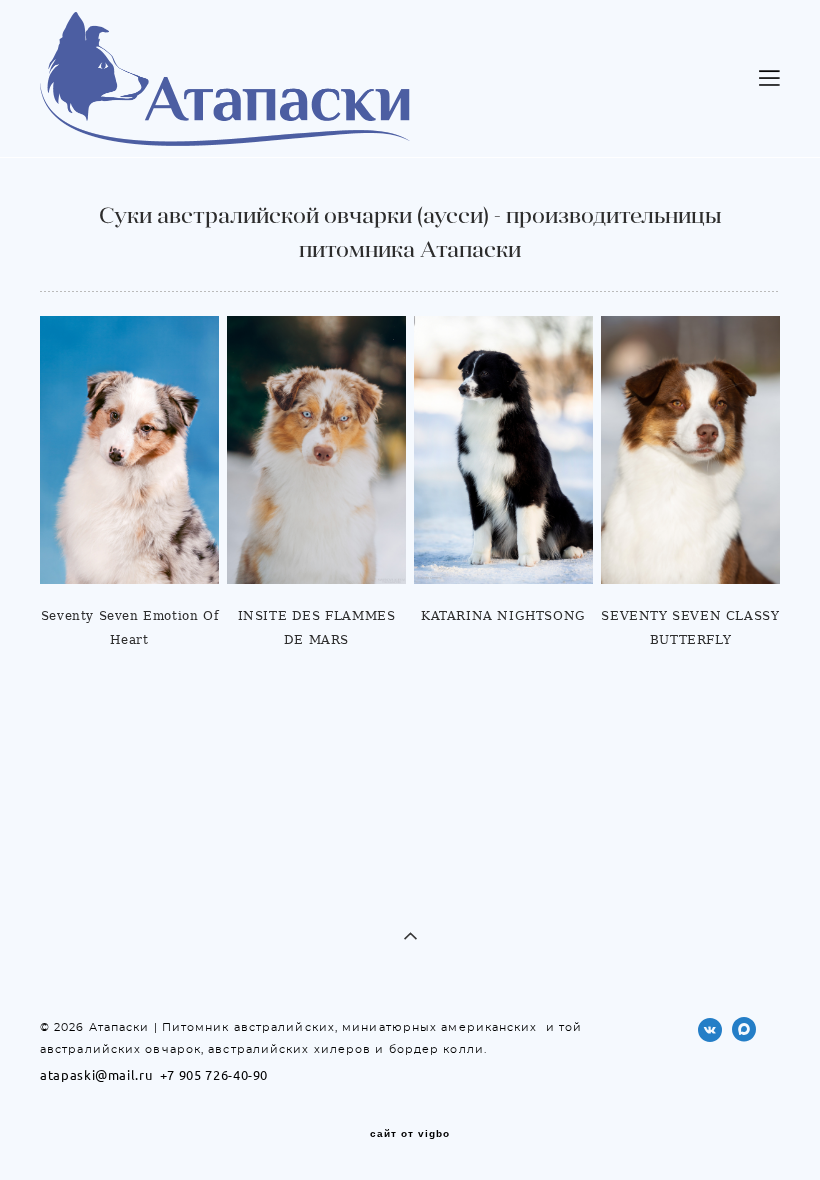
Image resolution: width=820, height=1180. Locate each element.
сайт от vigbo (410, 1134)
